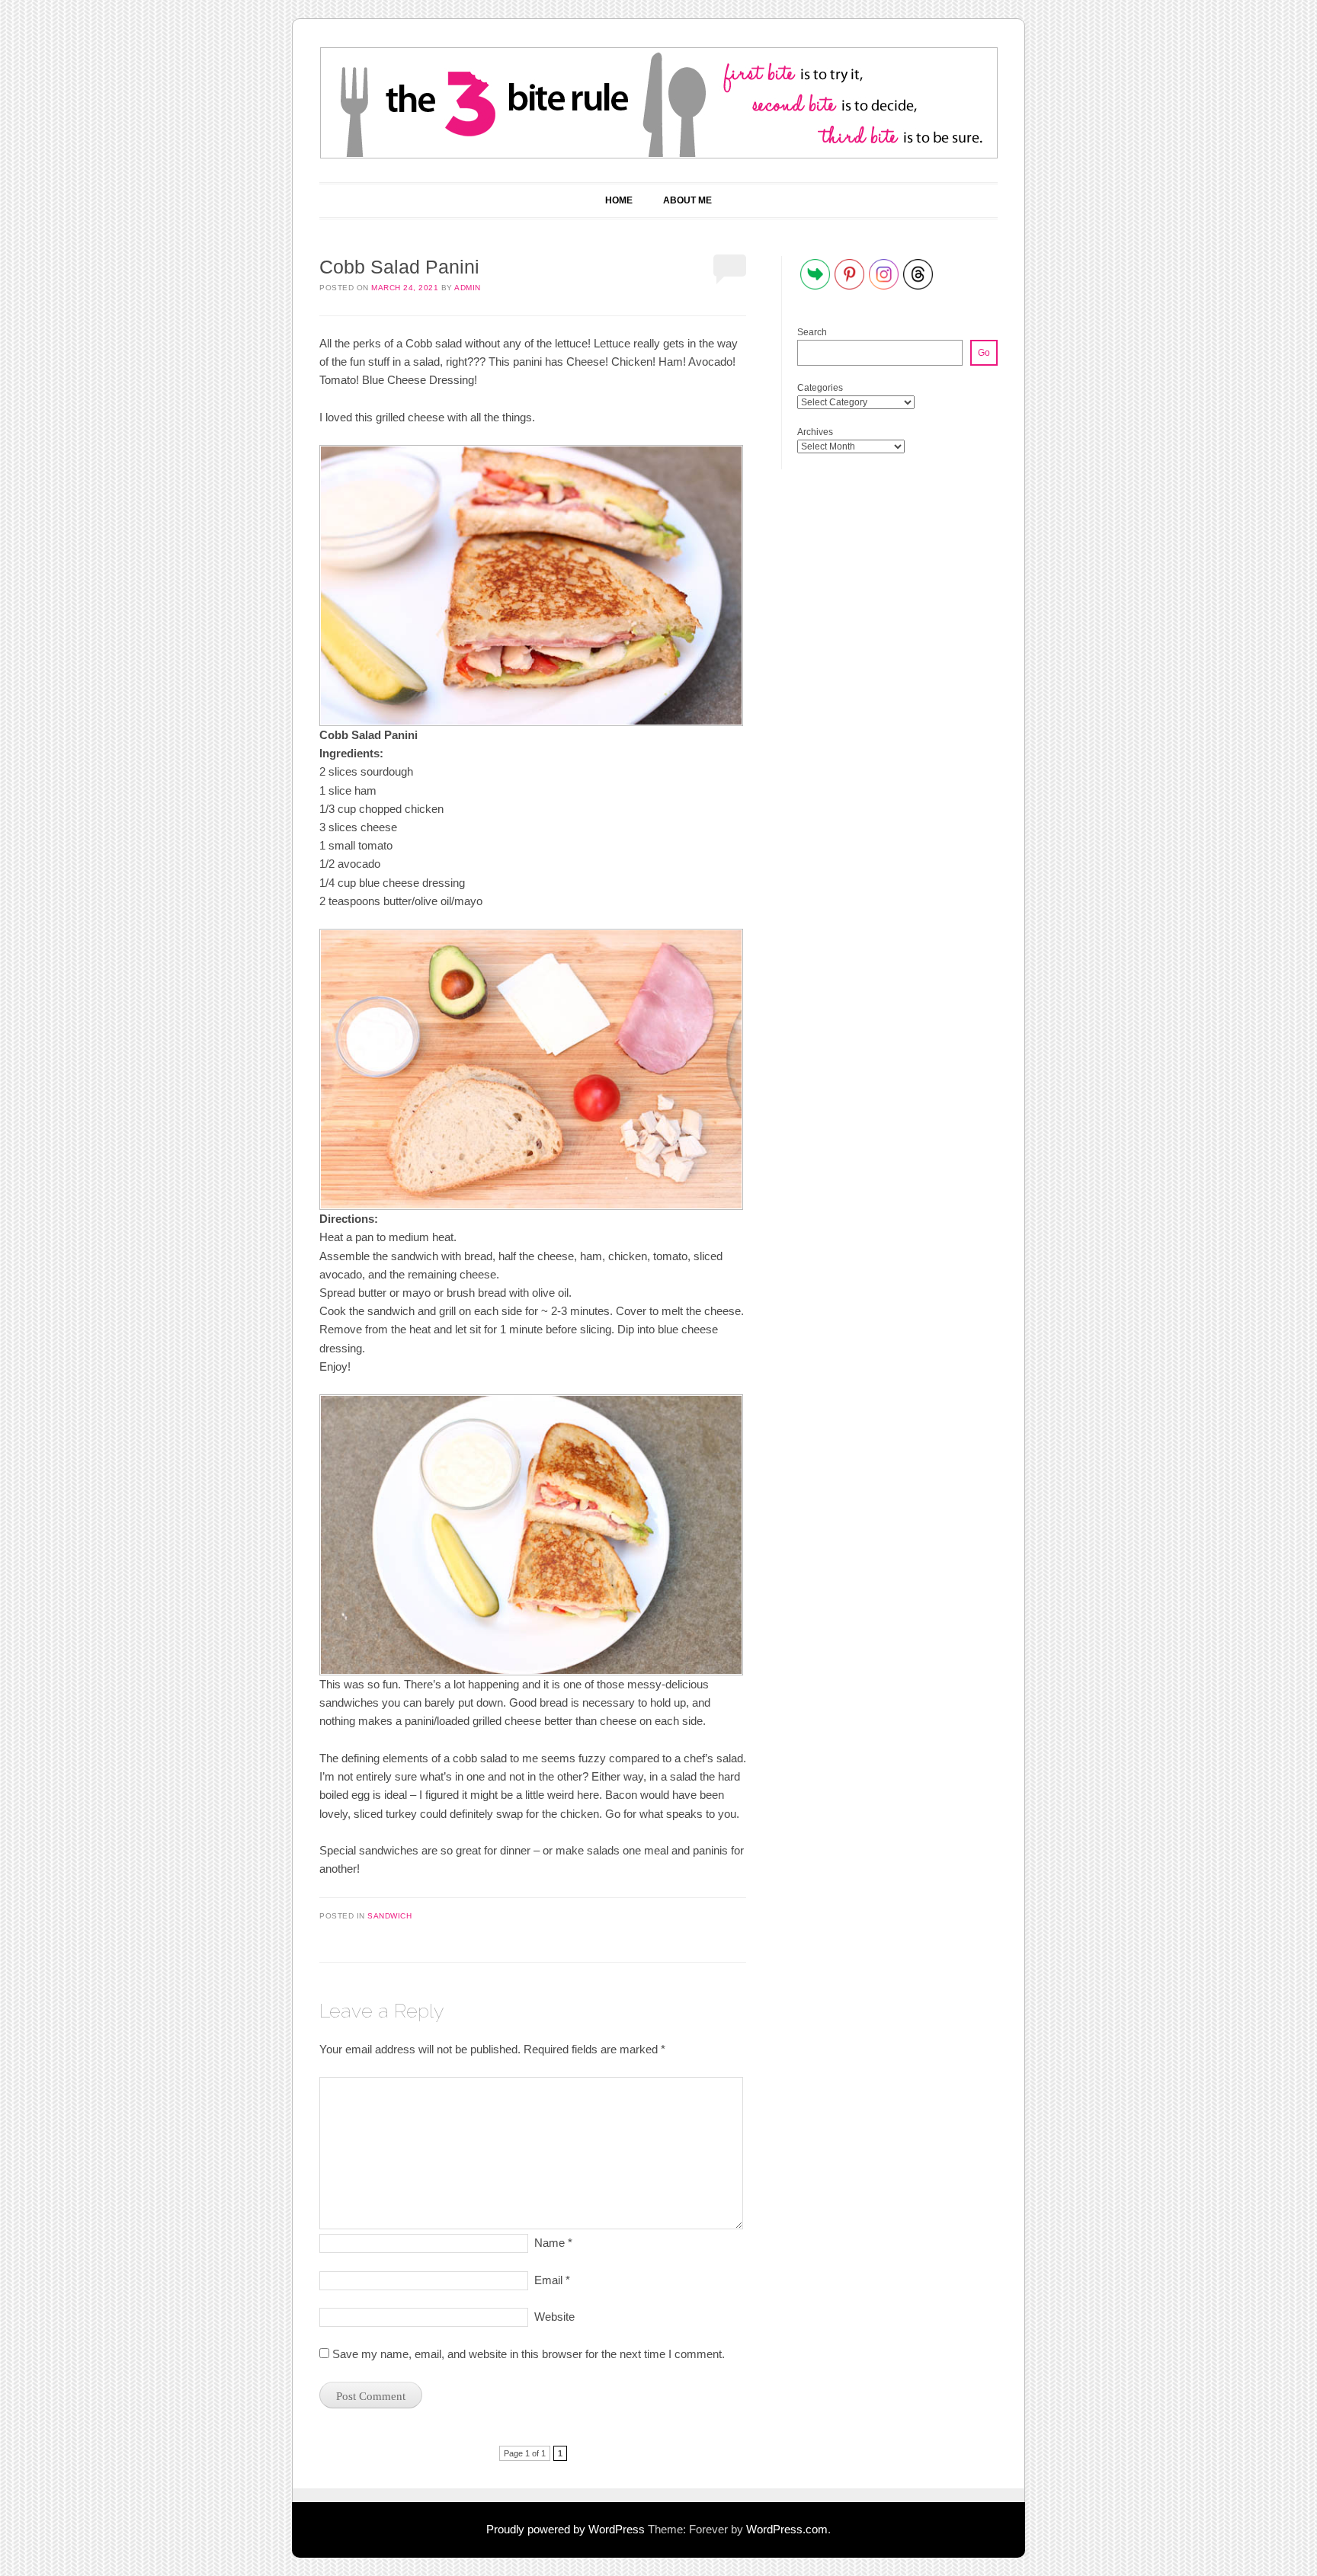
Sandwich (389, 1916)
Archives (815, 432)
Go (984, 353)
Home (619, 200)
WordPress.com (787, 2529)
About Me (687, 200)
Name (553, 2243)
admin (468, 288)
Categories (820, 388)
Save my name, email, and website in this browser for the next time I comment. (529, 2354)
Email (552, 2280)
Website (554, 2317)
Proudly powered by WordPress (566, 2529)
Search (812, 332)
